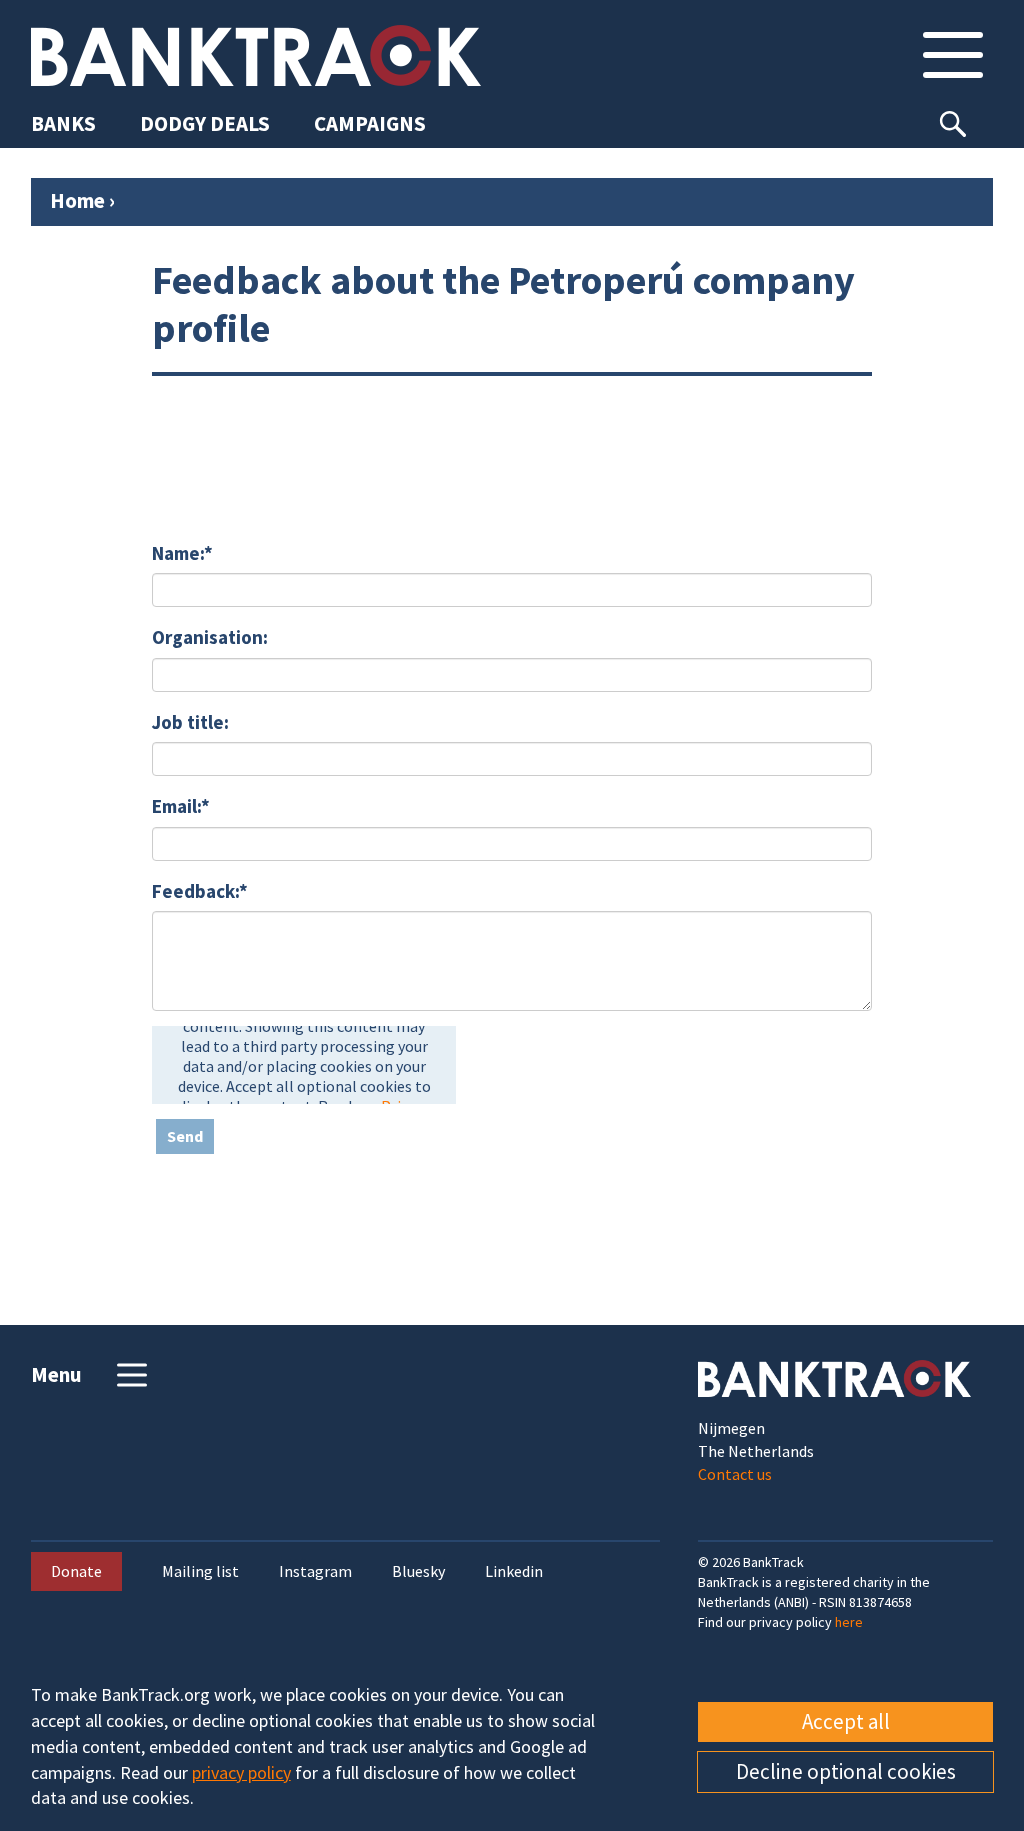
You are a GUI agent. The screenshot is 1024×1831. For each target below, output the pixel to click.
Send (185, 1136)
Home (77, 200)
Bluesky (418, 1571)
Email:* (181, 806)
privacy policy (241, 1772)
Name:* (182, 553)
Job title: (190, 722)
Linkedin (514, 1571)
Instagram (315, 1571)
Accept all (846, 1721)
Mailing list (200, 1571)
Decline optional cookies (846, 1771)
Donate (76, 1571)
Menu (56, 1374)
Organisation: (210, 637)
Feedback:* (200, 891)
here (849, 1622)
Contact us (735, 1474)
